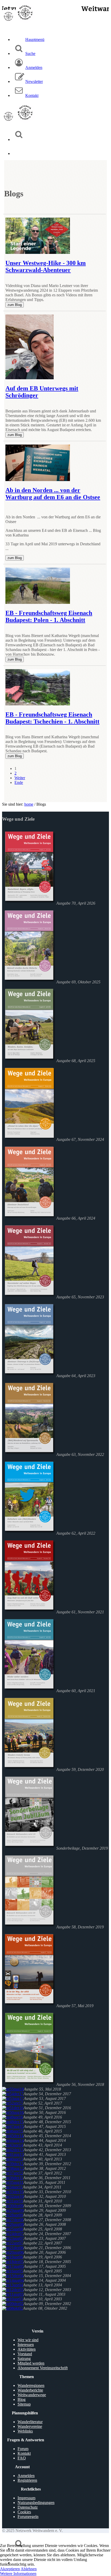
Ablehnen (29, 2569)
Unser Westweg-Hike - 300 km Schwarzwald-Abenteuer (46, 266)
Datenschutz (28, 2507)
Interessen (26, 2345)
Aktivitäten (27, 2349)
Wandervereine (30, 2426)
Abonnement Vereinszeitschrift (43, 2368)
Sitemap (24, 2404)
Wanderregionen (31, 2385)
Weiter (20, 778)
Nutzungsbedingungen (36, 2503)
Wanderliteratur (30, 2422)
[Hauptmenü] (19, 153)
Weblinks (25, 2431)
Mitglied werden (31, 2363)
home (29, 804)
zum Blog (15, 305)
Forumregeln (28, 2517)
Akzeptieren (10, 2569)
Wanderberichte (30, 2390)
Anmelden (26, 2476)
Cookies (24, 2512)
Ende (19, 782)
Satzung (24, 2359)
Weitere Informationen (18, 2574)
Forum (23, 2449)
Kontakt (24, 2453)
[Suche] (19, 139)
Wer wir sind (28, 2340)
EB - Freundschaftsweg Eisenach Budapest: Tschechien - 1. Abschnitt (52, 718)
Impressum (26, 2498)
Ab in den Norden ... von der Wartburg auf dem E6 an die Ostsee (53, 494)
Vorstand (25, 2354)
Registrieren (27, 2480)
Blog (22, 2399)
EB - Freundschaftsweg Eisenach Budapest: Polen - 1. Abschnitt (49, 616)
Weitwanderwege (32, 2395)
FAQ (22, 2458)
